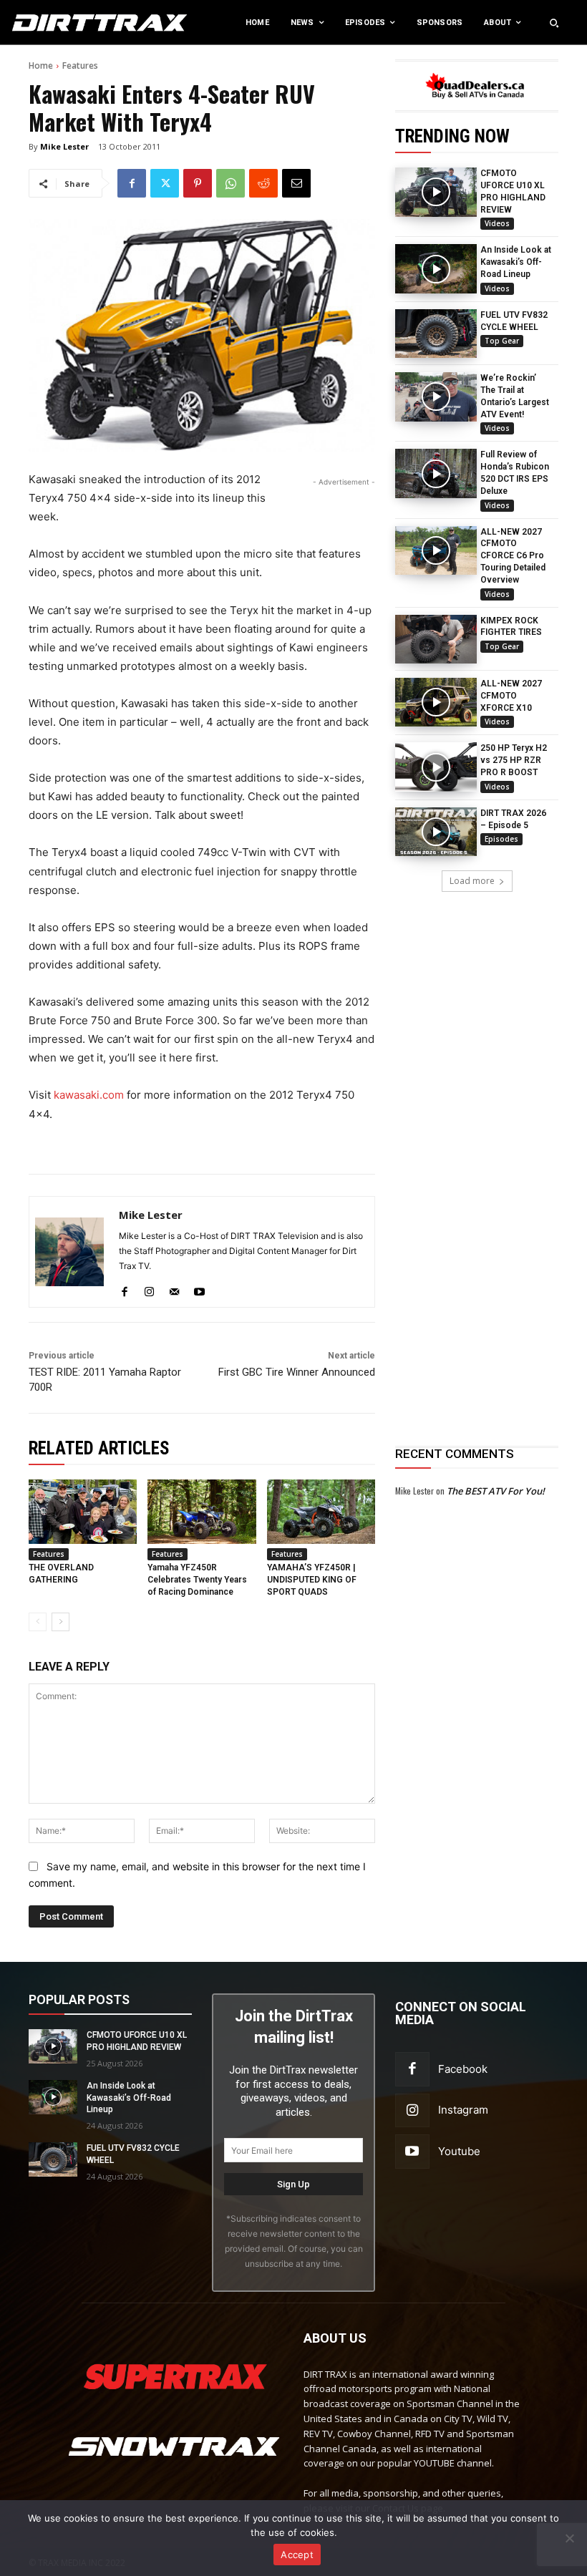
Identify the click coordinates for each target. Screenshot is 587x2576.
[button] (554, 23)
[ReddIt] (263, 183)
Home (41, 65)
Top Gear (502, 341)
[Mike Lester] (69, 1252)
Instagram (463, 2110)
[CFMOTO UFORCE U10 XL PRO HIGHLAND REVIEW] (436, 192)
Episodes (501, 839)
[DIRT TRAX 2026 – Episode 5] (436, 832)
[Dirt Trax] (61, 23)
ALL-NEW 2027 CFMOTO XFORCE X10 (511, 696)
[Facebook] (132, 183)
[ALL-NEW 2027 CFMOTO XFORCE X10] (436, 702)
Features (80, 65)
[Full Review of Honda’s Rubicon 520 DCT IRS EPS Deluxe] (436, 473)
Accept (297, 2555)
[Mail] (174, 1289)
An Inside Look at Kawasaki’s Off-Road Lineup (516, 262)
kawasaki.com (89, 1095)
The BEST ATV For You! (496, 1491)
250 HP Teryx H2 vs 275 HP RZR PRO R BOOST (514, 760)
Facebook (463, 2069)
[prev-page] (38, 1622)
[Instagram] (149, 1289)
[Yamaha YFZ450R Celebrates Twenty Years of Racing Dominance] (202, 1512)
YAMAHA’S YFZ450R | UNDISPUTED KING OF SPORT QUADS (312, 1580)
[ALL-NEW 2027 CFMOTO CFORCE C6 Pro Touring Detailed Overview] (436, 550)
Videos (497, 223)
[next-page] (60, 1622)
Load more (472, 881)
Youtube (459, 2151)
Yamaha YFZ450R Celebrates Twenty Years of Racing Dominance (197, 1580)
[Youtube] (199, 1289)
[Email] (296, 183)
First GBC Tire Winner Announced (297, 1372)
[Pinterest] (198, 183)
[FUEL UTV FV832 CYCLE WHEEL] (436, 334)
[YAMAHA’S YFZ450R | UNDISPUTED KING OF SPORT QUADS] (321, 1512)
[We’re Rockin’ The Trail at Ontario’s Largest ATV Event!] (436, 397)
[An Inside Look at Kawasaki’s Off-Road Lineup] (436, 268)
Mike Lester (64, 146)
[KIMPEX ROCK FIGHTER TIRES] (436, 639)
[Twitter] (165, 183)
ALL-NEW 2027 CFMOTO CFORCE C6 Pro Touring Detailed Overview (513, 556)
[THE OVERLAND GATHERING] (83, 1512)
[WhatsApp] (231, 183)
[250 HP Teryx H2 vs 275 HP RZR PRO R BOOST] (436, 767)
